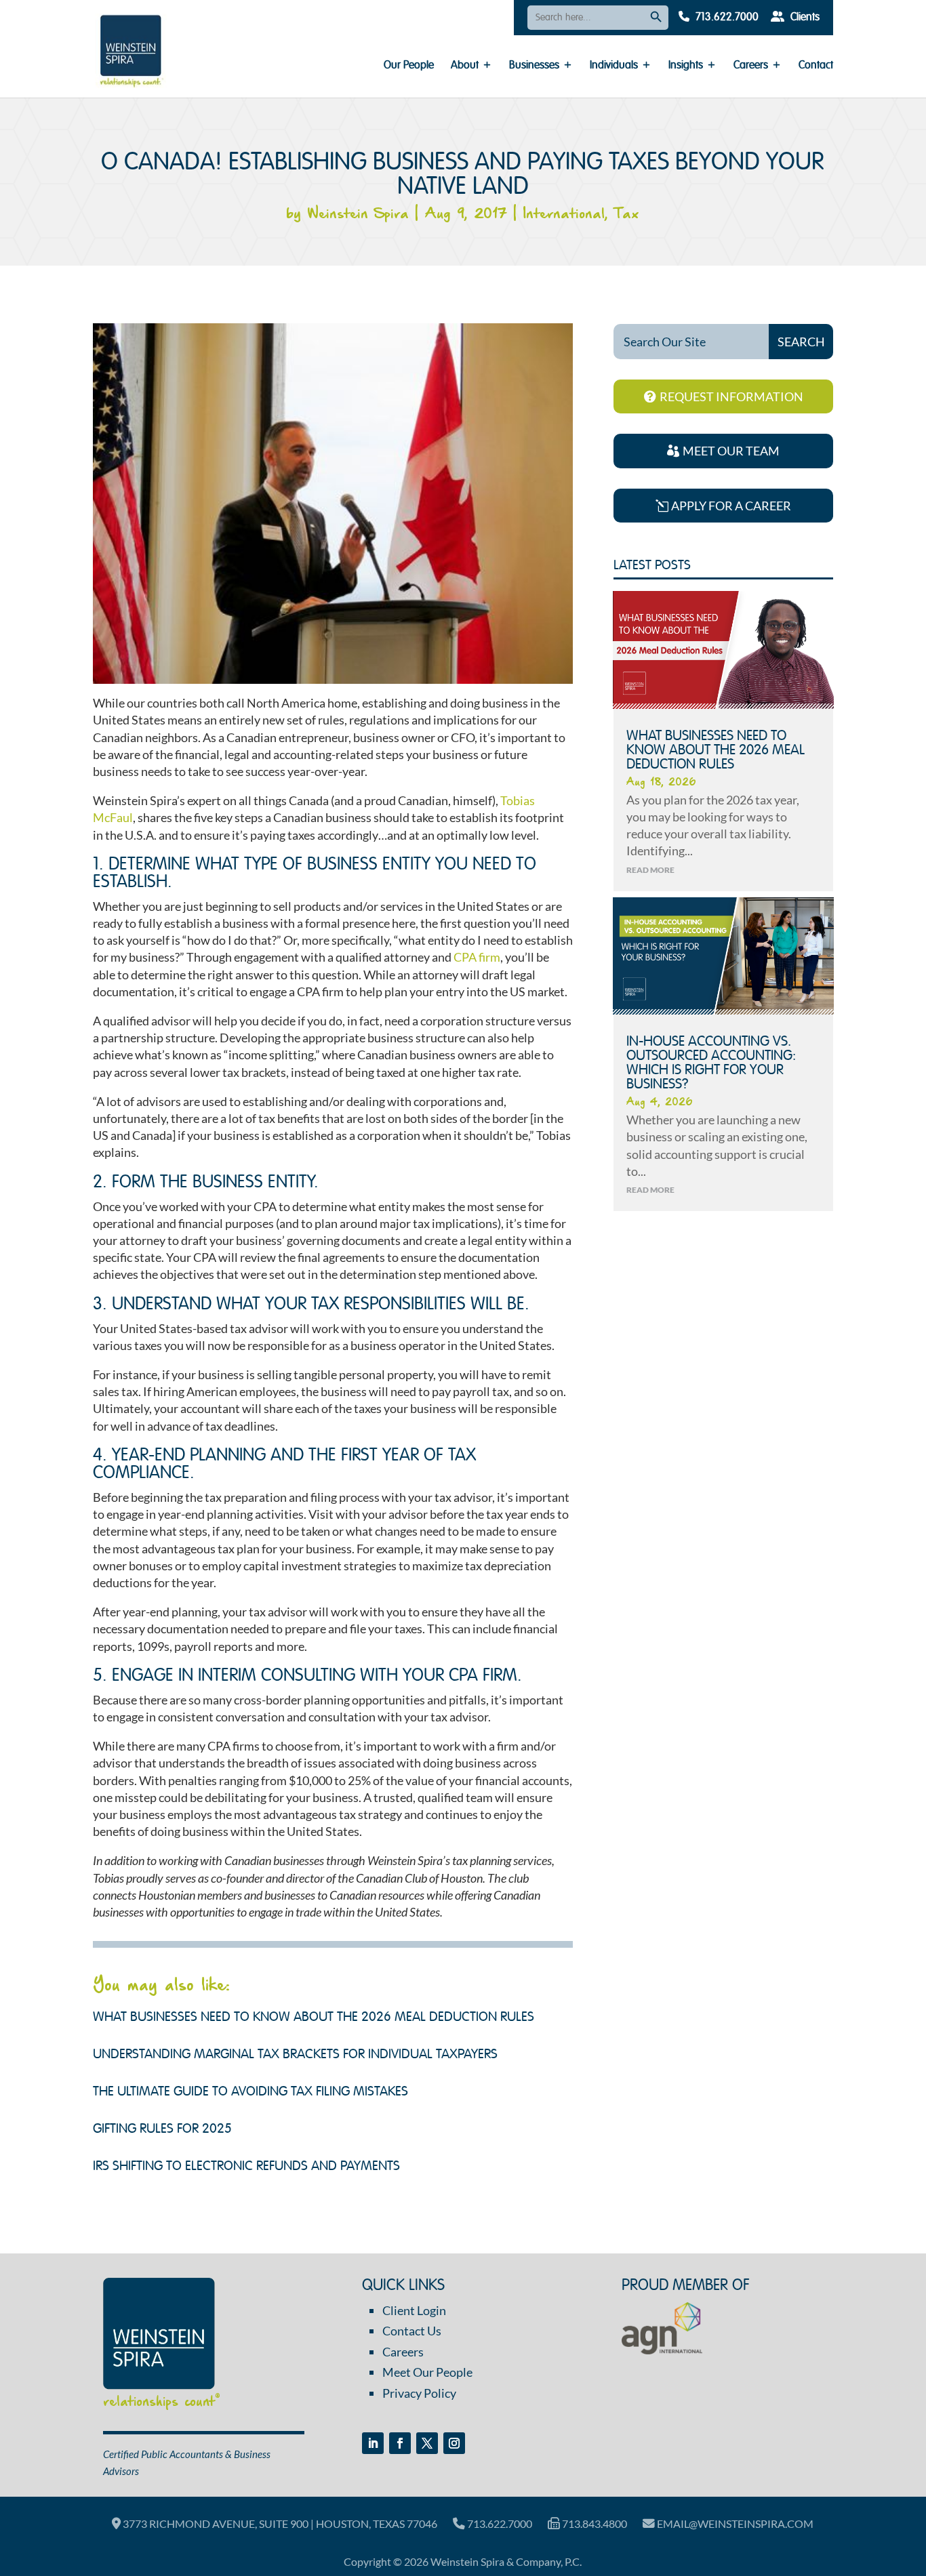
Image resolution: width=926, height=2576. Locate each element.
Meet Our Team (731, 451)
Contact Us (412, 2331)
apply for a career (731, 506)
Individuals (614, 66)
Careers (751, 66)
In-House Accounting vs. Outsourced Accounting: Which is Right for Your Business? (711, 1063)
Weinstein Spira (358, 214)
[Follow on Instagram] (454, 2443)
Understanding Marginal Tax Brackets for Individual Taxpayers (295, 2055)
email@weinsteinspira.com (734, 2523)
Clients (804, 18)
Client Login (414, 2310)
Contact (816, 66)
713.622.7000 (726, 18)
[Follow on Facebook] (400, 2443)
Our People (409, 66)
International (564, 214)
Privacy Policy (419, 2393)
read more (650, 870)
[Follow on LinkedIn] (373, 2443)
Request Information (731, 396)
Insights (686, 66)
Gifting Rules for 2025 (162, 2129)
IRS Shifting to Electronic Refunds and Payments (246, 2167)
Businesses (534, 66)
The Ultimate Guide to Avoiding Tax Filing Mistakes (250, 2092)
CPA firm (477, 957)
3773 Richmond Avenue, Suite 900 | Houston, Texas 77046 (279, 2523)
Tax (627, 214)
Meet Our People (427, 2372)
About (465, 66)
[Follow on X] (427, 2443)
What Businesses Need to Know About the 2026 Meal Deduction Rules (314, 2018)
